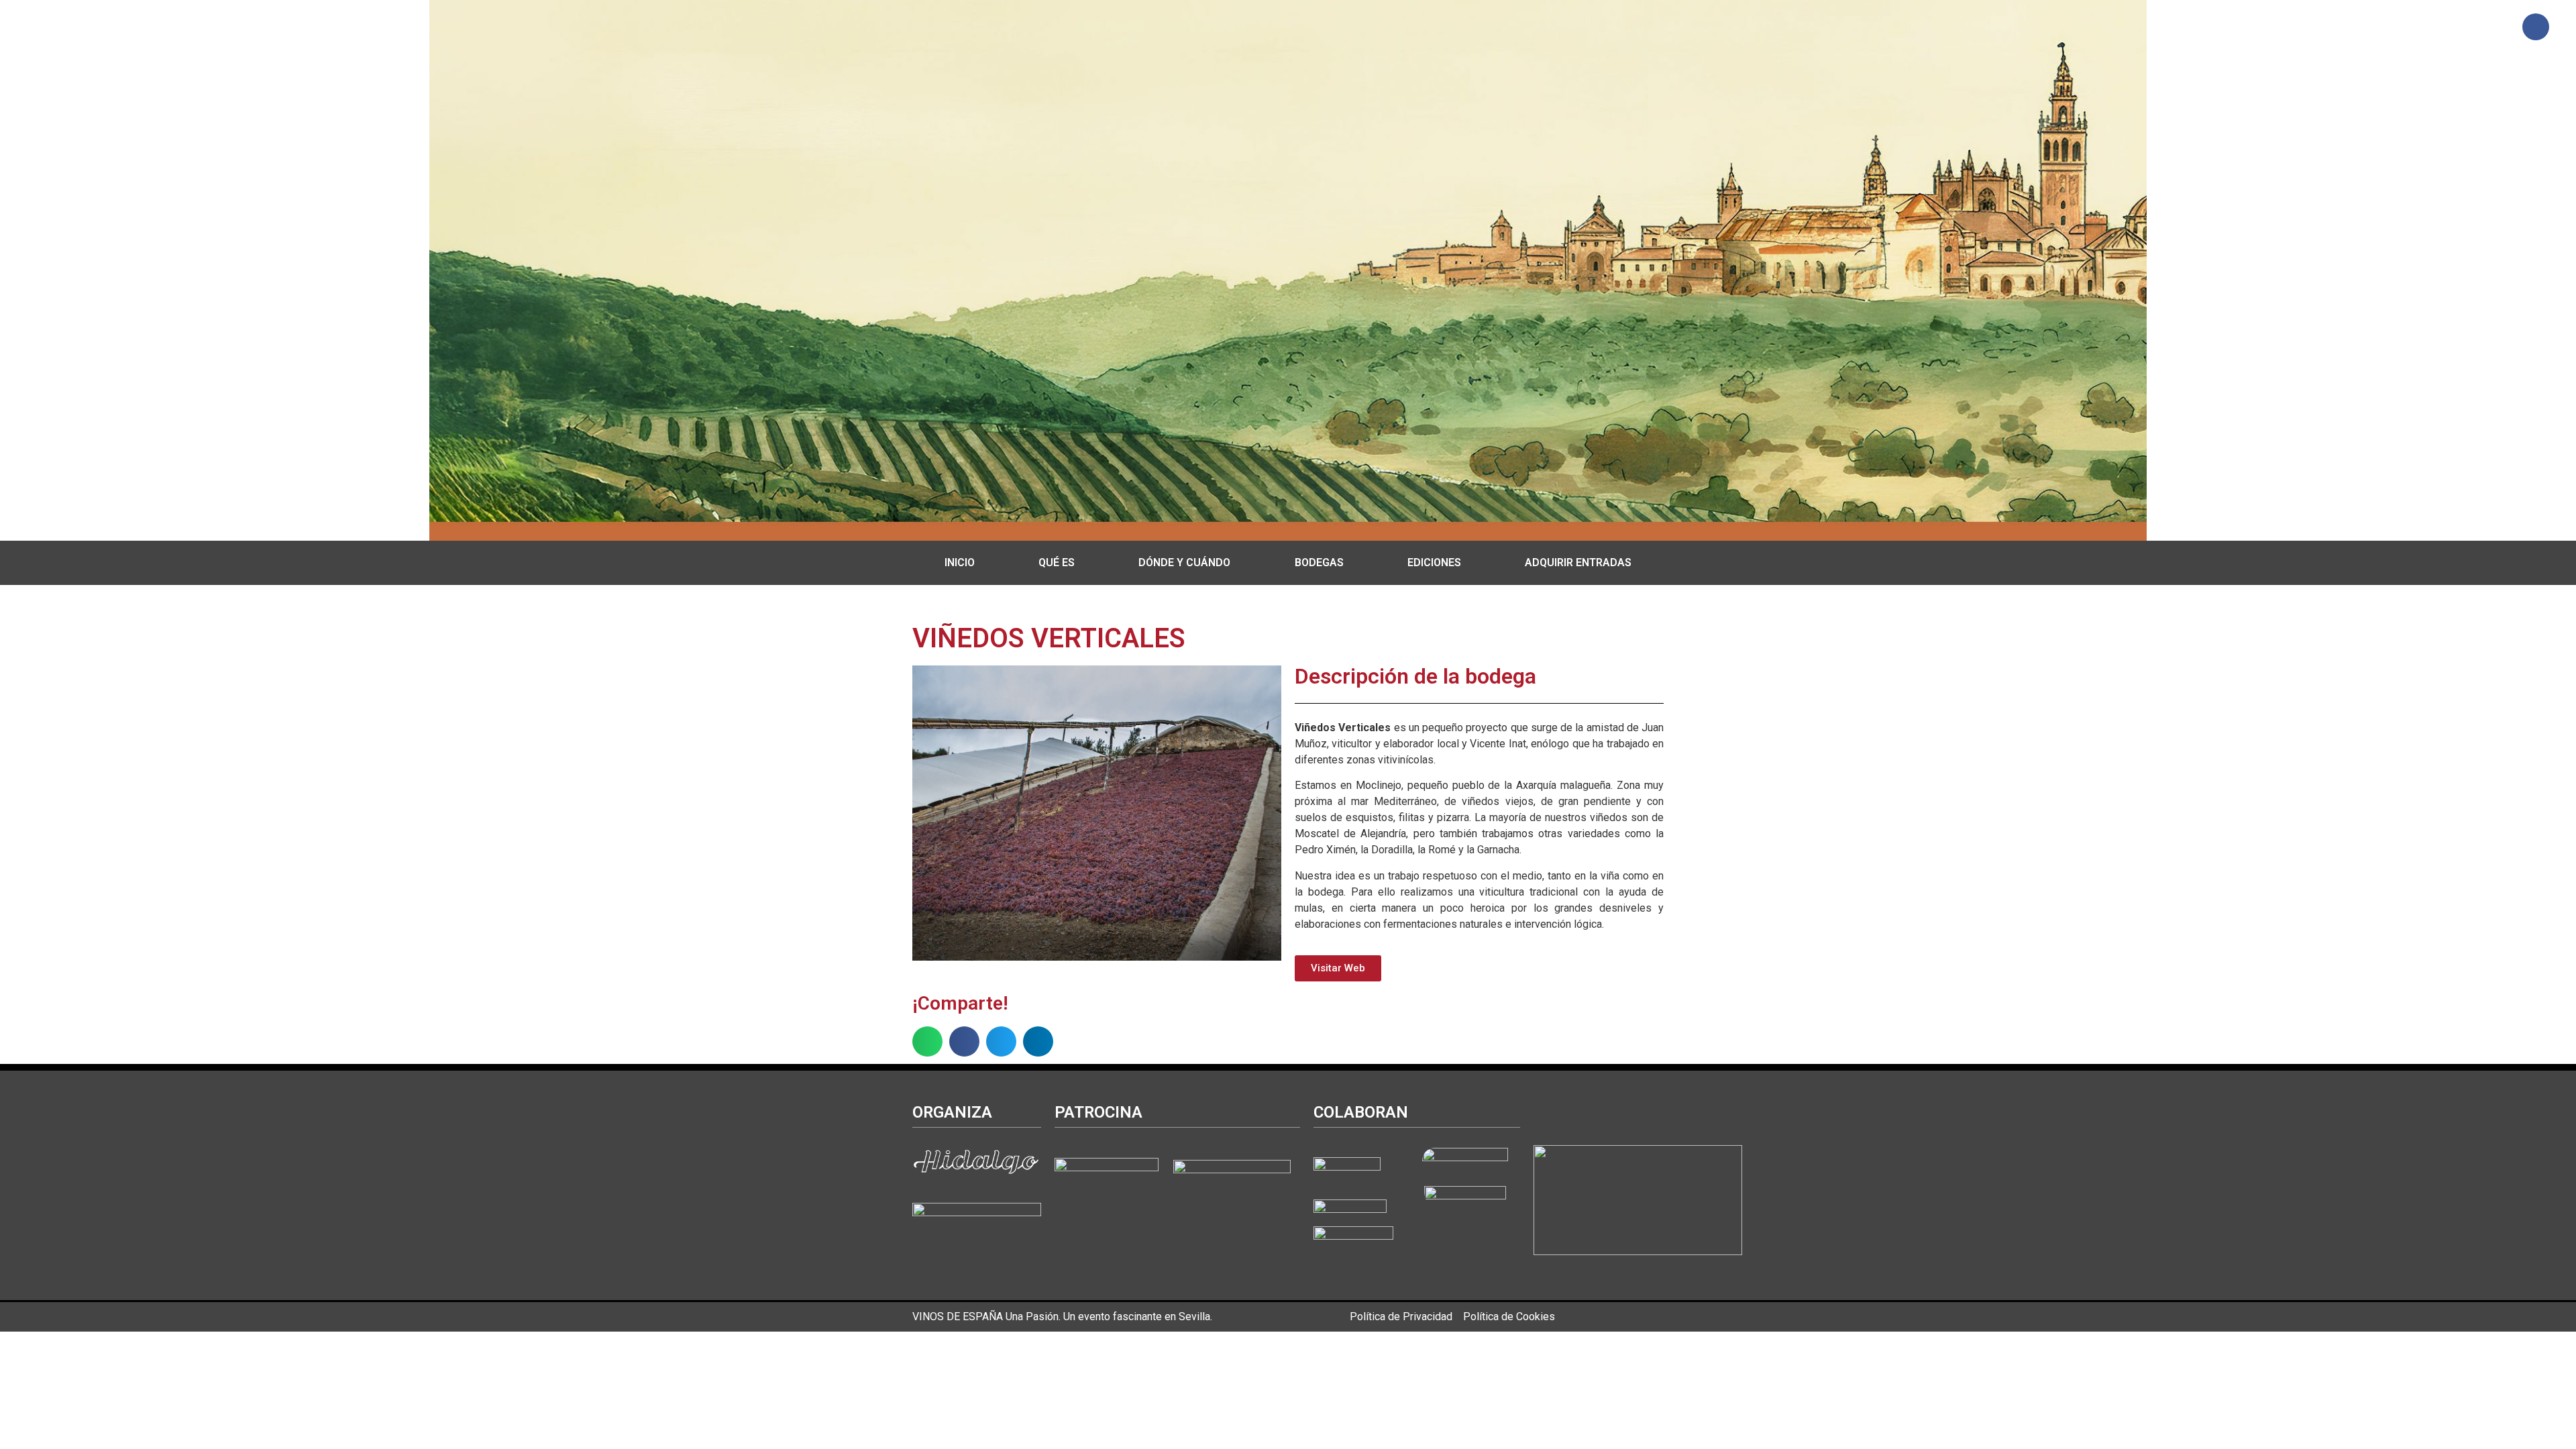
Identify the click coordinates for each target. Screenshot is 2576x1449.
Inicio (960, 562)
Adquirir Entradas (1578, 562)
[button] (927, 1041)
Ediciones (1434, 562)
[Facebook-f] (2536, 27)
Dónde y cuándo (1184, 562)
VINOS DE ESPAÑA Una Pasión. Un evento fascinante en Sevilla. (1062, 1317)
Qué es (1057, 562)
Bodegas (1319, 562)
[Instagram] (2496, 27)
